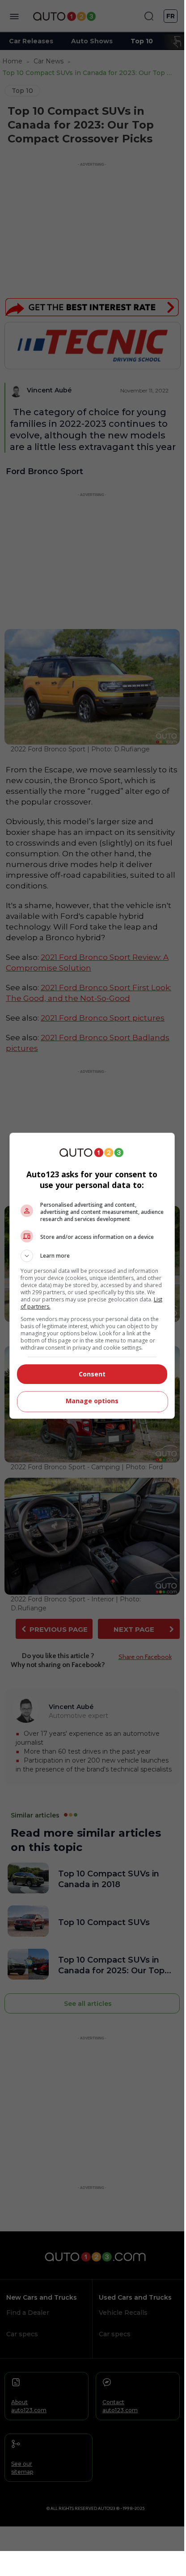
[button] (92, 1256)
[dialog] (92, 1276)
